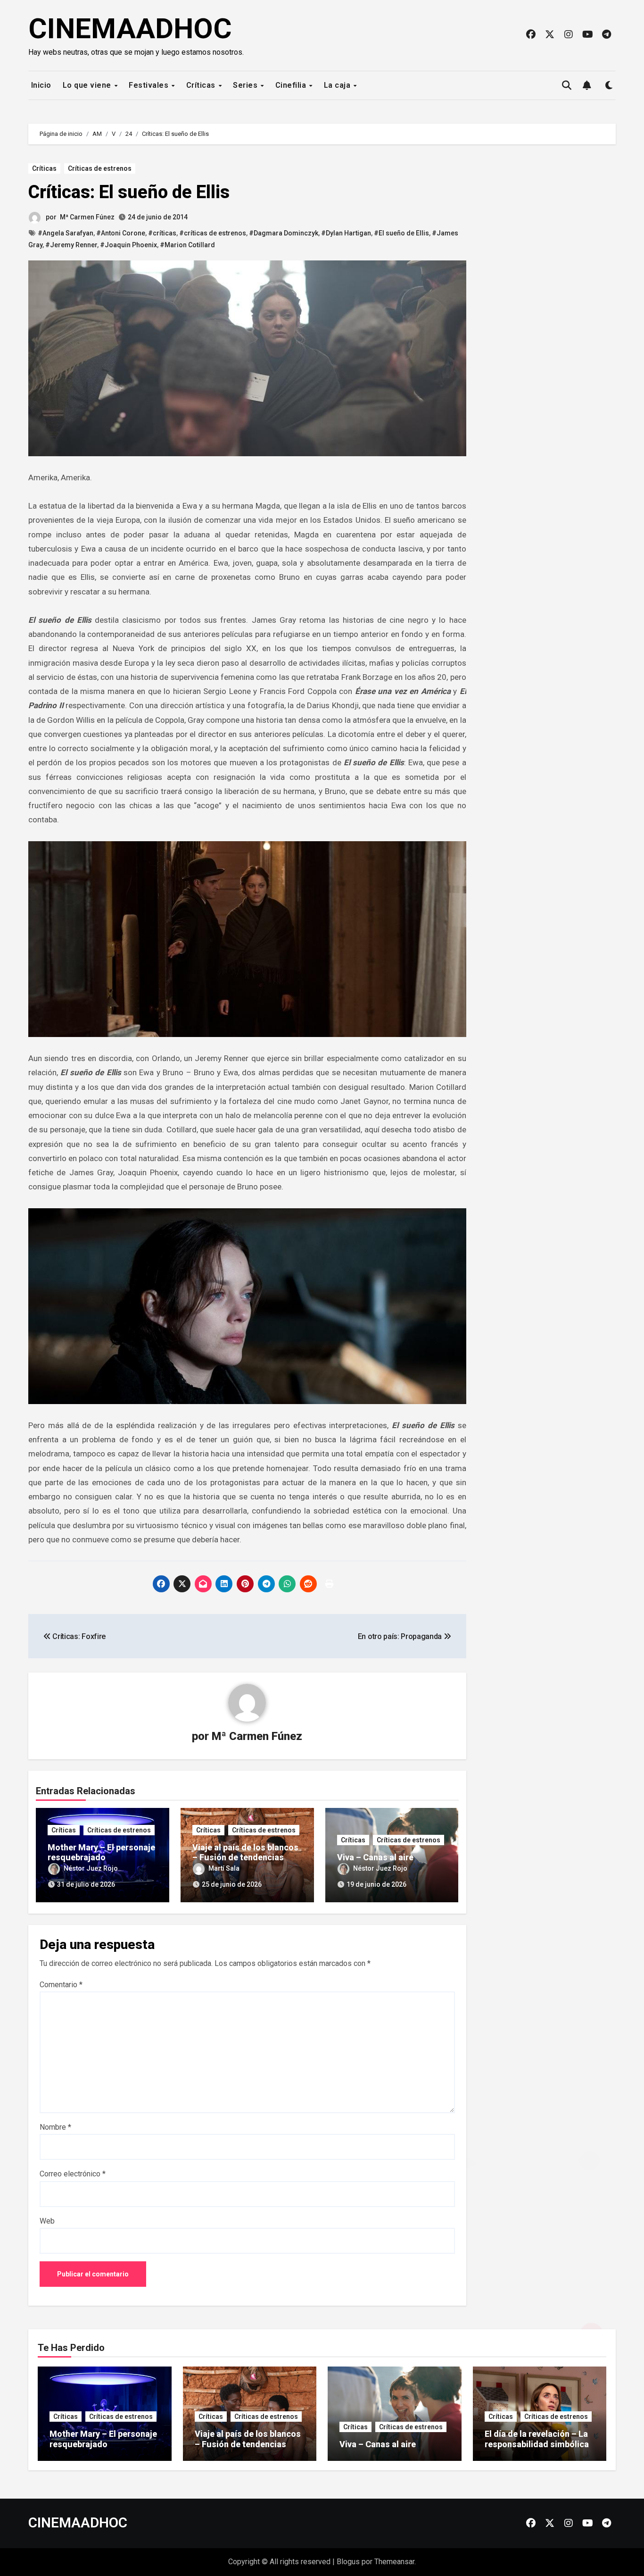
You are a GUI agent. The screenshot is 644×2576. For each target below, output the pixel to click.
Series (246, 85)
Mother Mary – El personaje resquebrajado (101, 1853)
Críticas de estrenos (100, 168)
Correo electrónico (73, 2174)
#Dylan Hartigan (346, 233)
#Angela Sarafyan (66, 233)
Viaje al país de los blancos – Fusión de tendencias (245, 1853)
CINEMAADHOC (130, 29)
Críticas (202, 85)
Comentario (61, 1985)
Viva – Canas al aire (375, 1857)
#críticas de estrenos (213, 233)
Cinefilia (292, 85)
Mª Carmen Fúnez (87, 217)
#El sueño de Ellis (401, 233)
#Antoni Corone (121, 233)
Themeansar (394, 2562)
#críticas (162, 233)
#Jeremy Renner (71, 245)
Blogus (348, 2562)
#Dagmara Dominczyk (284, 233)
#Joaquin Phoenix (128, 245)
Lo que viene (88, 85)
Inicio (40, 85)
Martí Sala (224, 1868)
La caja (338, 85)
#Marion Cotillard (187, 245)
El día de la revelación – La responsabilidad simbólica (537, 2439)
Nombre (55, 2127)
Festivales (150, 85)
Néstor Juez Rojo (91, 1868)
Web (47, 2221)
